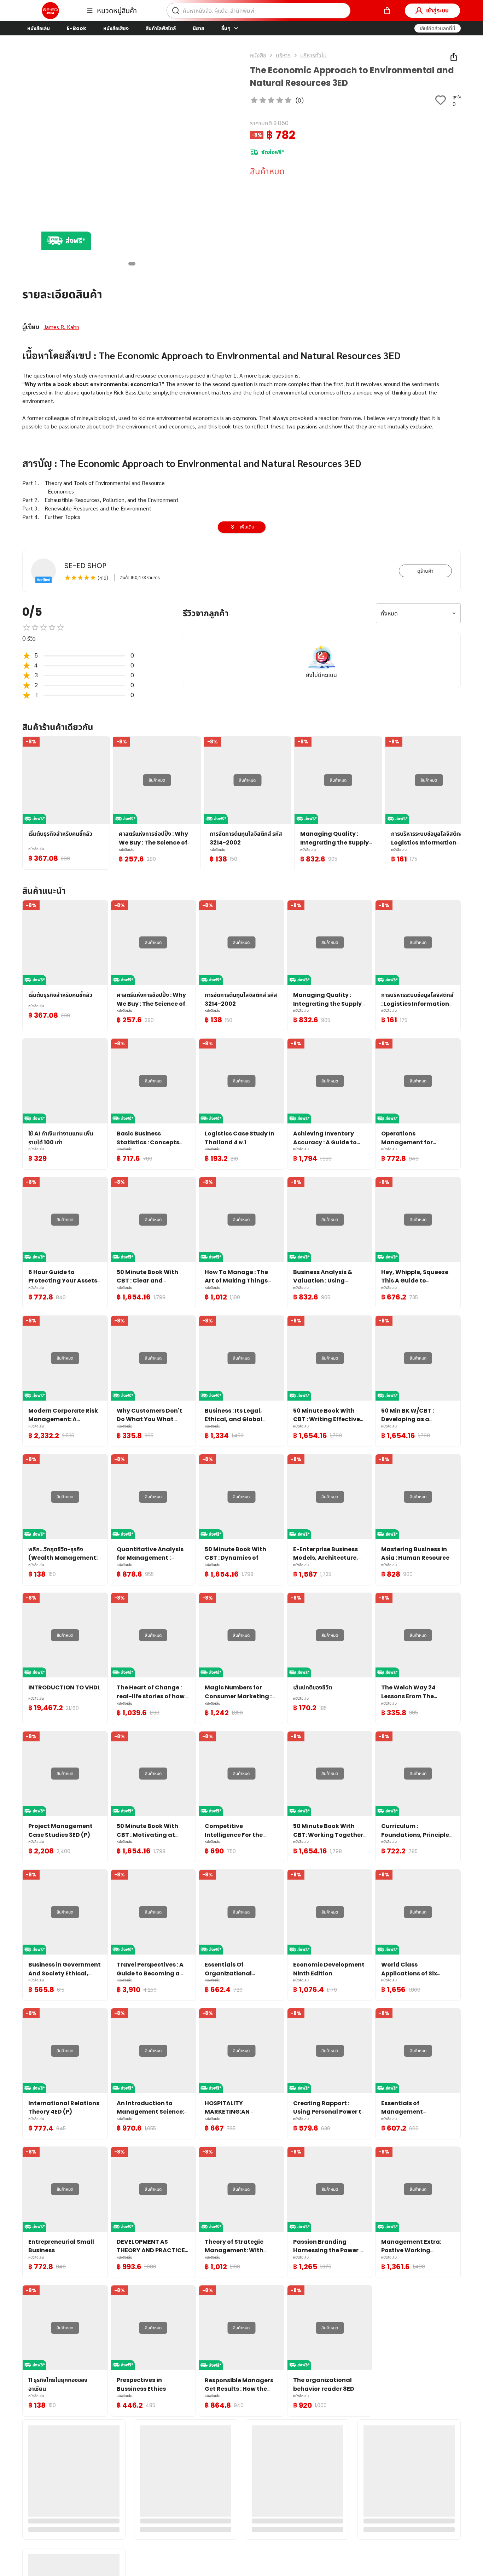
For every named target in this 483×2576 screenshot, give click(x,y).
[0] (387, 11)
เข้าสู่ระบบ (437, 10)
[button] (438, 28)
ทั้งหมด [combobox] (389, 614)
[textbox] (241, 496)
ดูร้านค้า (425, 571)
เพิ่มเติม (247, 527)
